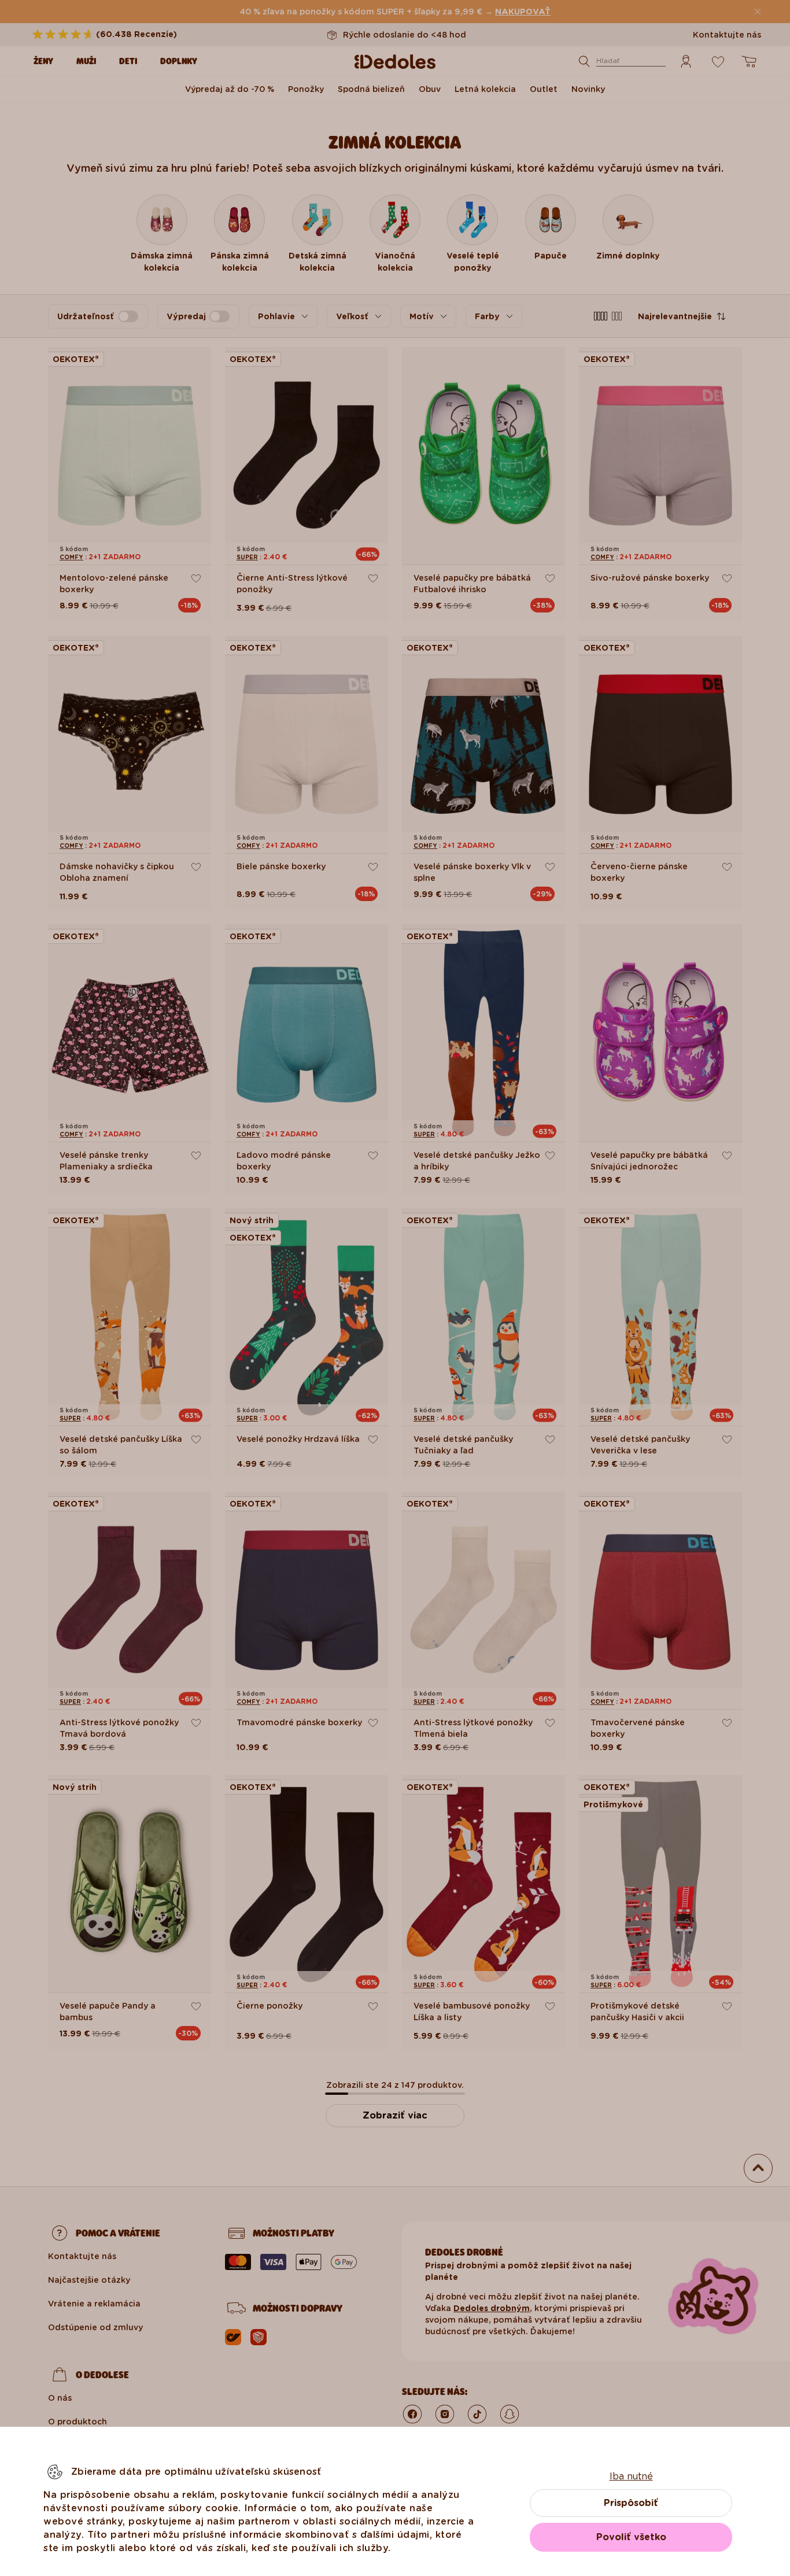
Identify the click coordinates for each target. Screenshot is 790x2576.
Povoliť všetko (631, 2537)
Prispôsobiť (631, 2503)
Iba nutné (631, 2476)
